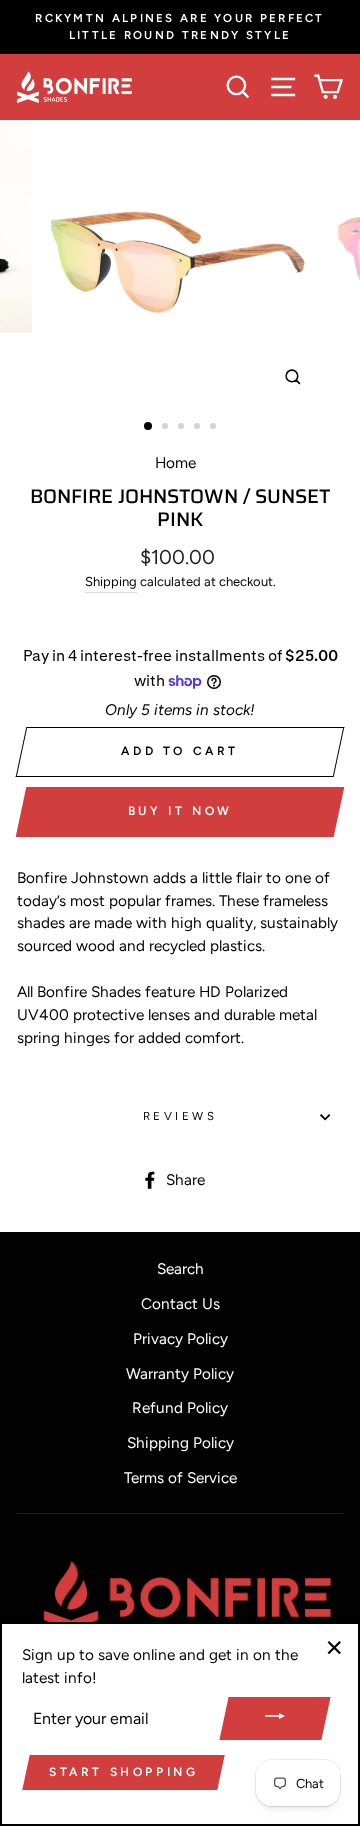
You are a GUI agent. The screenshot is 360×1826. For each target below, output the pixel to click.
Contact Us (180, 1303)
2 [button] (167, 428)
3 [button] (183, 428)
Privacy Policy (180, 1338)
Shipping (111, 581)
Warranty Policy (180, 1373)
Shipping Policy (180, 1442)
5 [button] (215, 428)
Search (180, 1268)
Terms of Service (180, 1477)
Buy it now (180, 811)
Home (175, 462)
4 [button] (199, 428)
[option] (180, 27)
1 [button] (149, 427)
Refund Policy (180, 1407)
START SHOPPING (123, 1772)
